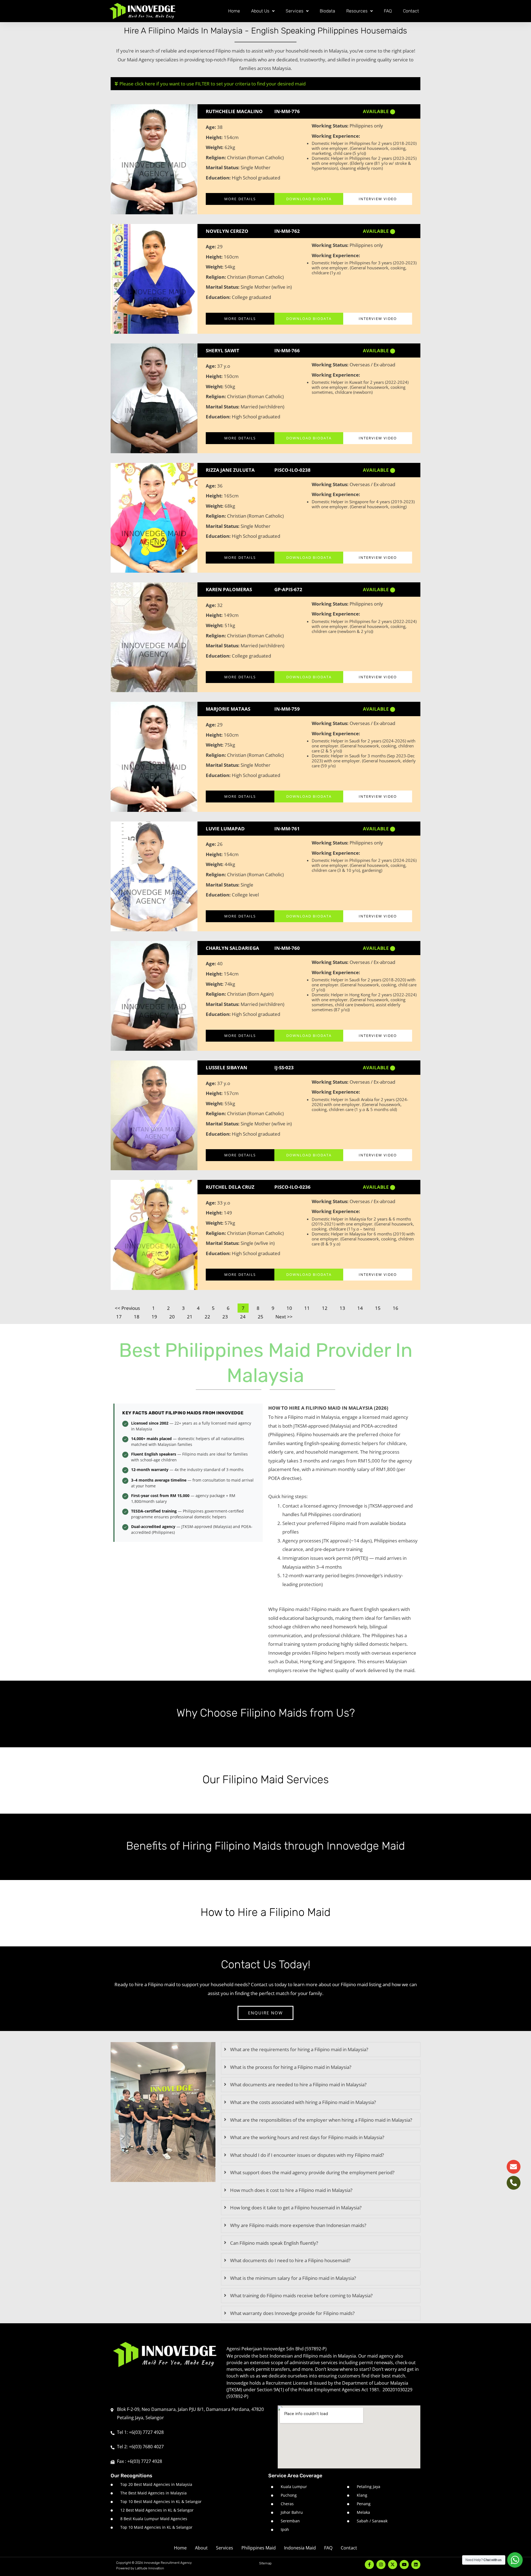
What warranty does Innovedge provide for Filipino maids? (292, 2313)
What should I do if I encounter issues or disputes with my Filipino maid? (307, 2155)
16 (397, 1307)
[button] (265, 84)
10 (291, 1307)
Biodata (327, 11)
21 (192, 1316)
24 (245, 1316)
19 (156, 1316)
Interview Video (378, 199)
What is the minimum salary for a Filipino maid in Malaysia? (293, 2278)
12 (327, 1307)
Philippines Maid (259, 2548)
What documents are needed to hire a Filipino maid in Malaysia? (298, 2084)
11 (309, 1307)
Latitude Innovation (149, 2568)
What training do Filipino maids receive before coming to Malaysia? (301, 2295)
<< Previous (127, 1308)
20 (174, 1316)
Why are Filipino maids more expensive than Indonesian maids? (298, 2225)
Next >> (284, 1317)
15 (380, 1307)
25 (262, 1316)
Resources (357, 11)
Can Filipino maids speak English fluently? (274, 2243)
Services (295, 11)
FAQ (388, 11)
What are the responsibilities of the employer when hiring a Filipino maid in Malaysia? (321, 2120)
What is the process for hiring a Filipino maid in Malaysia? (291, 2067)
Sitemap (265, 2563)
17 (121, 1316)
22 (209, 1316)
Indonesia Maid (300, 2548)
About (201, 2548)
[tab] (321, 2050)
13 (344, 1307)
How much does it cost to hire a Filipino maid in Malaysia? (291, 2190)
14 (362, 1307)
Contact (411, 11)
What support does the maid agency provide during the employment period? (312, 2172)
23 (227, 1316)
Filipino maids (230, 51)
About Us (260, 11)
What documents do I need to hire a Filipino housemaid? (290, 2260)
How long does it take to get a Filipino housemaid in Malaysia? (296, 2208)
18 (139, 1316)
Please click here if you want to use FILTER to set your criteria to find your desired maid (213, 84)
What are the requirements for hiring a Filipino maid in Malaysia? (299, 2049)
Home (234, 11)
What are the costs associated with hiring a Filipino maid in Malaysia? (303, 2102)
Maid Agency (141, 60)
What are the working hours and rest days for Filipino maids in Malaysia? (307, 2137)
